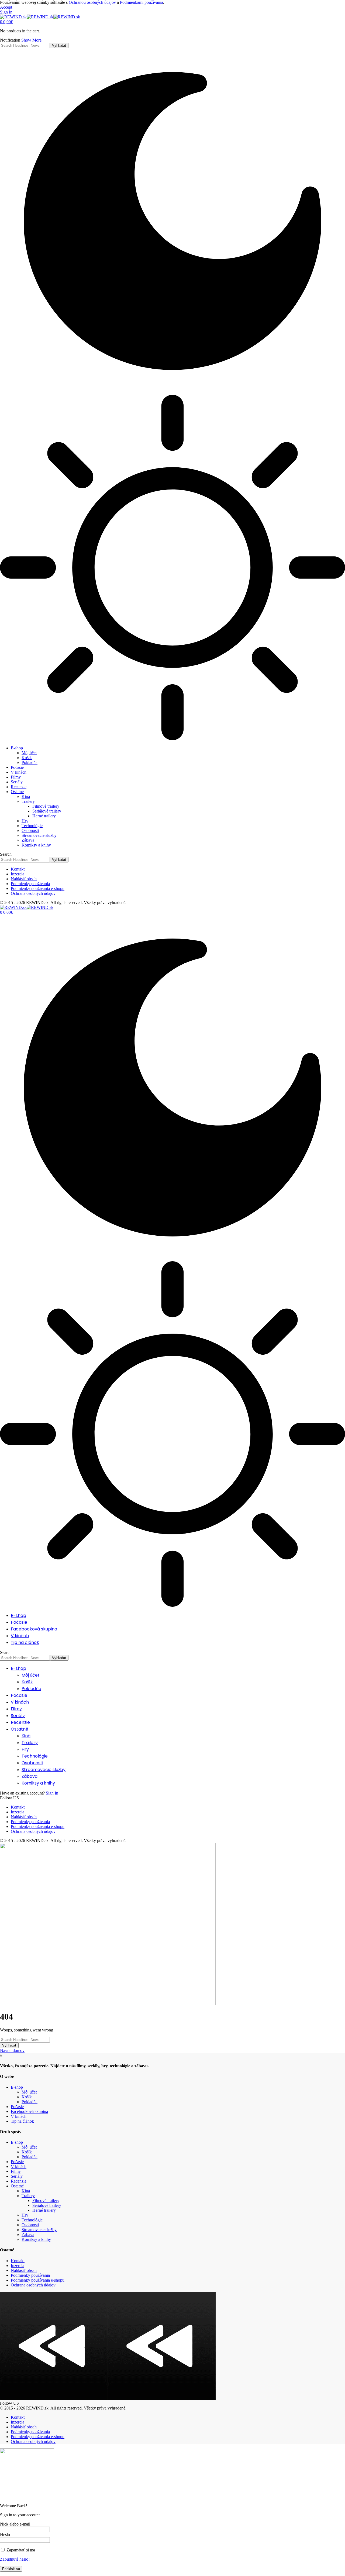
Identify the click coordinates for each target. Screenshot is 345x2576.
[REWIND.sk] (40, 17)
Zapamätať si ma (20, 2550)
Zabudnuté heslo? (15, 2559)
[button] (6, 7)
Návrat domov (12, 2050)
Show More (31, 40)
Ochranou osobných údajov (92, 2)
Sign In (52, 1793)
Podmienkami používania (142, 2)
